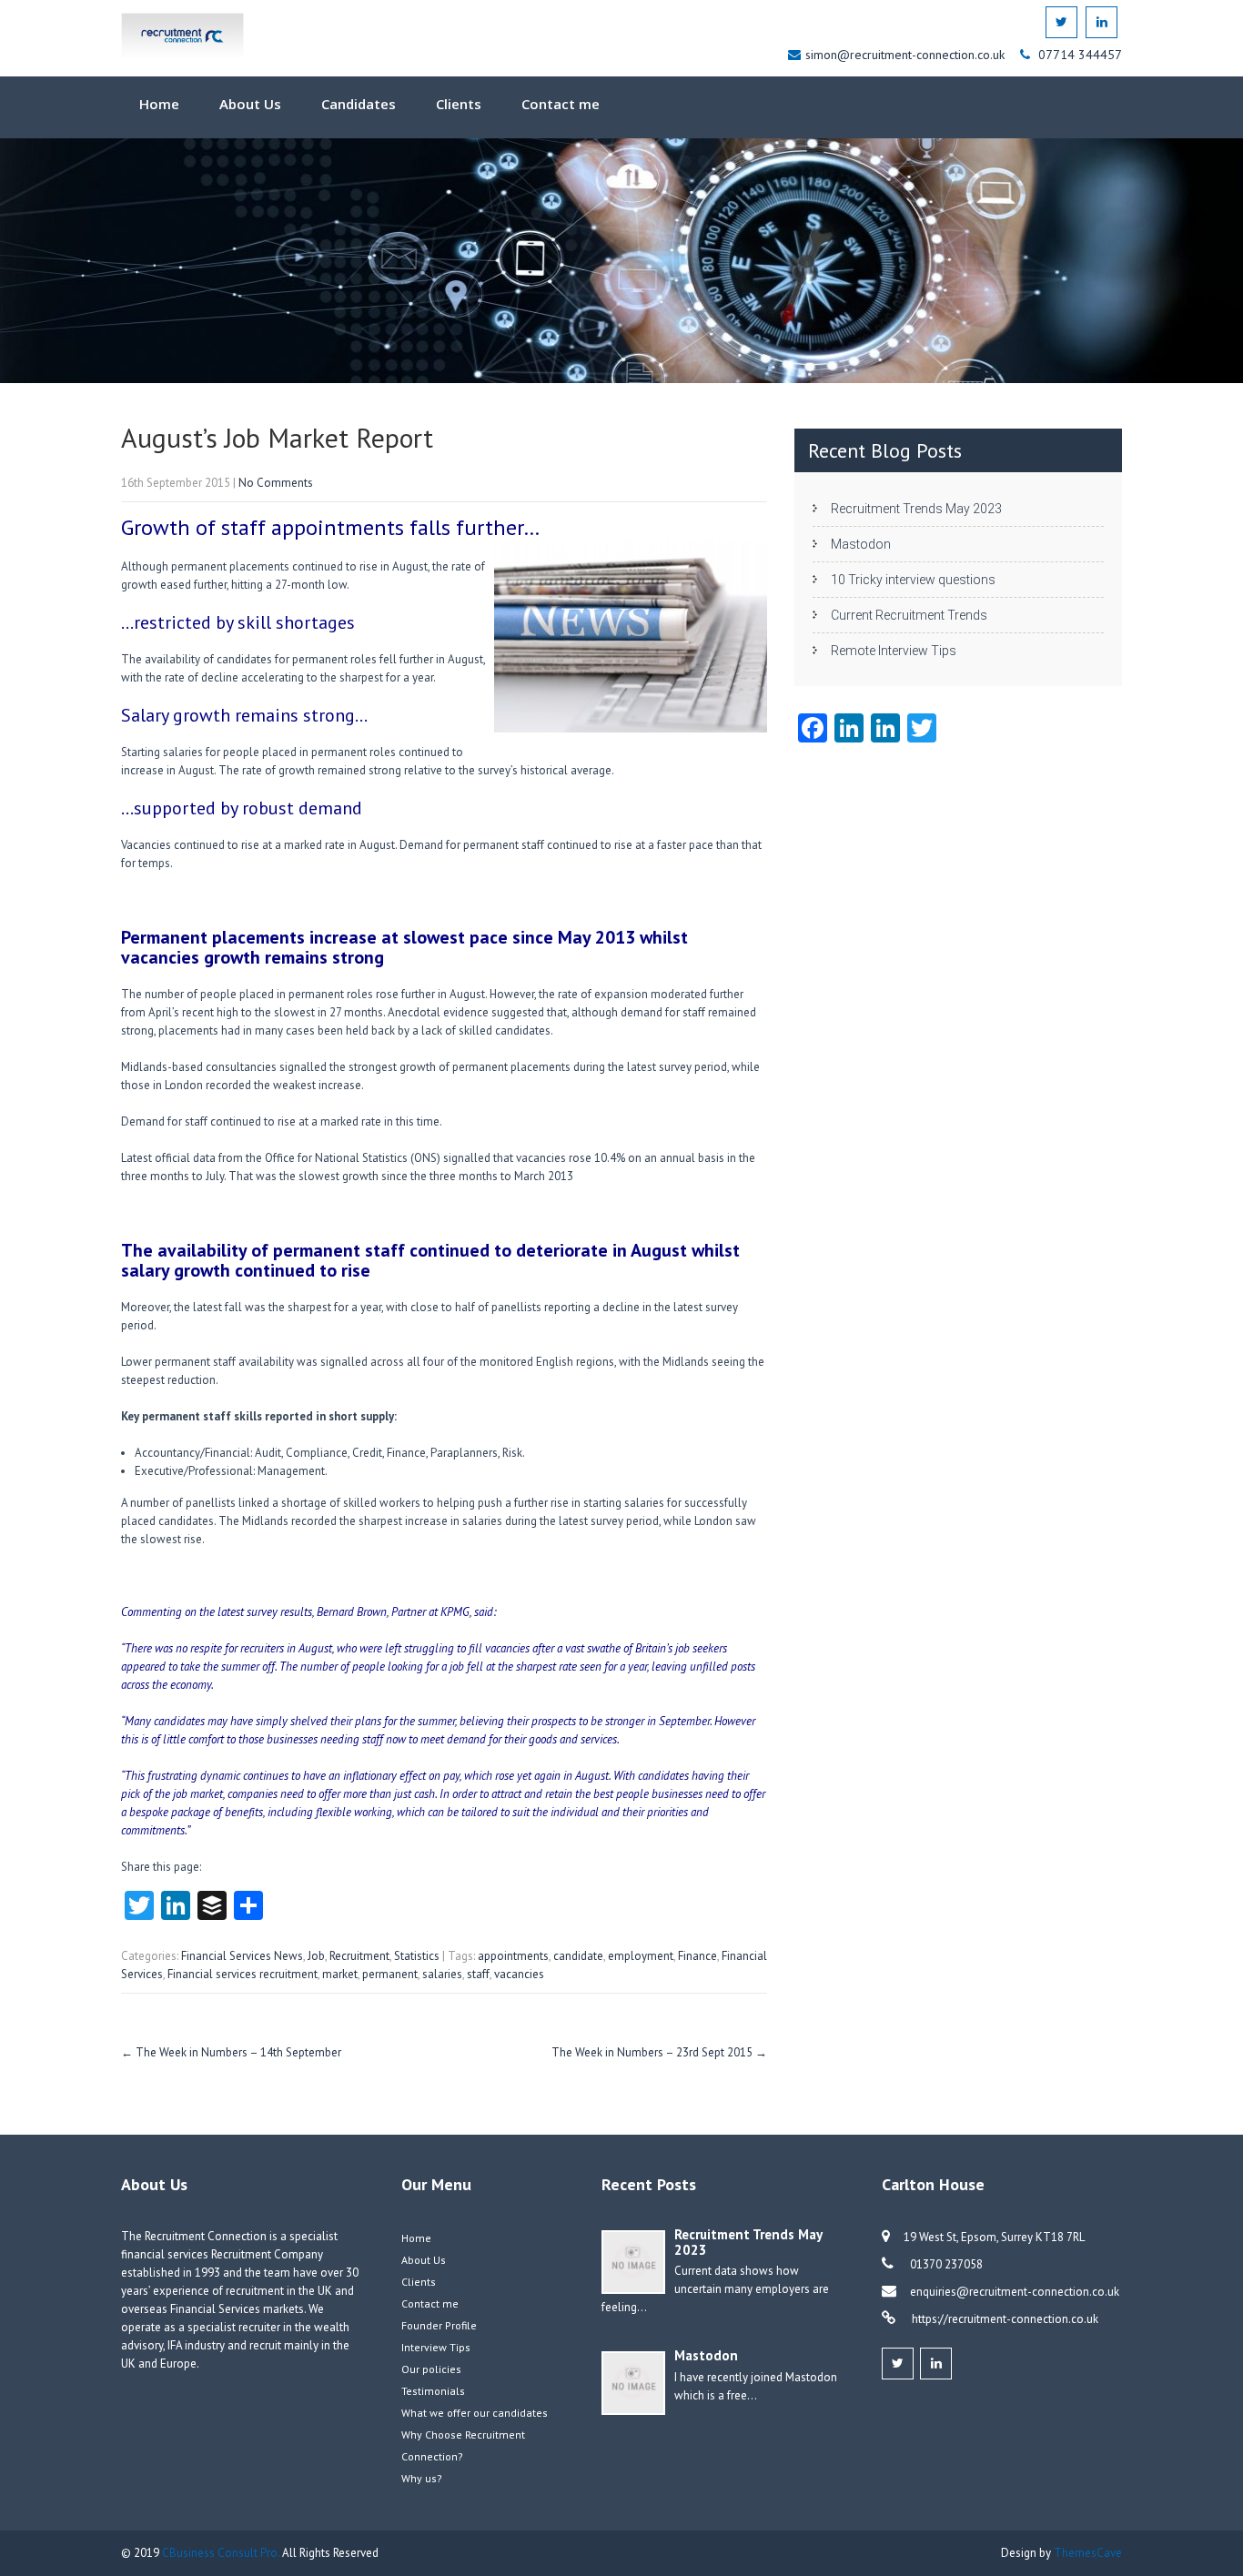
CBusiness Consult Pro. (222, 2553)
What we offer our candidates (475, 2413)
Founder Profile (439, 2325)
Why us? (422, 2478)
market (340, 1974)
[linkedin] (1102, 22)
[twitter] (1061, 22)
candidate (578, 1956)
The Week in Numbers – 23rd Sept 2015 (659, 2052)
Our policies (431, 2369)
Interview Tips (436, 2347)
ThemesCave (1088, 2553)
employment (641, 1956)
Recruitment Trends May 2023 (916, 509)
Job (316, 1956)
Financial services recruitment (243, 1974)
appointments (513, 1956)
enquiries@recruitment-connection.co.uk (1015, 2292)
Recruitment (359, 1956)
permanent (390, 1974)
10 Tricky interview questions (913, 580)
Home (159, 104)
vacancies (519, 1974)
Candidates (359, 104)
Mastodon (861, 544)
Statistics (417, 1956)
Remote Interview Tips (894, 651)
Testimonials (433, 2391)
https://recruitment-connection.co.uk (1004, 2319)
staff (478, 1974)
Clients (459, 104)
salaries (442, 1974)
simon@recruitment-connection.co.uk (907, 55)
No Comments (276, 483)
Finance (697, 1956)
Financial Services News (242, 1956)
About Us (250, 104)
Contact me (561, 104)
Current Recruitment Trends (909, 615)
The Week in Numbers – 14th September (231, 2052)
